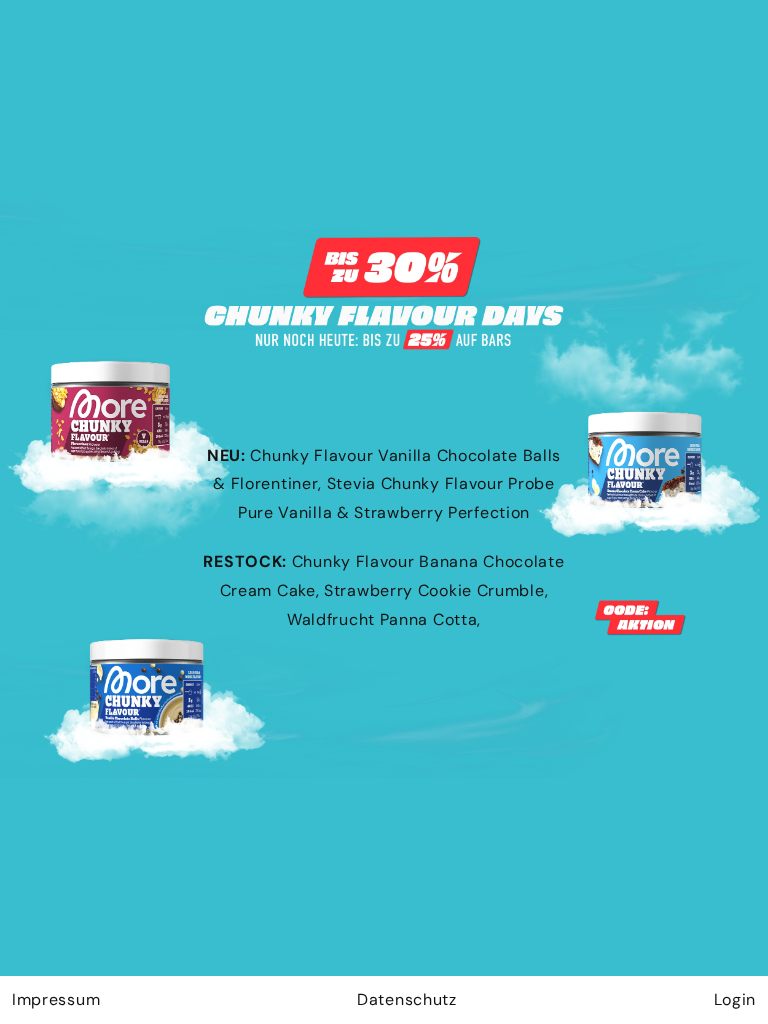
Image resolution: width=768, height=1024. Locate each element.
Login (735, 999)
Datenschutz (407, 999)
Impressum (56, 999)
